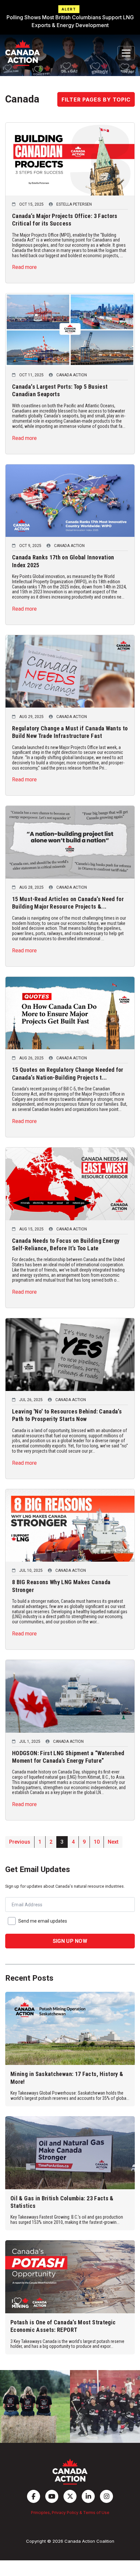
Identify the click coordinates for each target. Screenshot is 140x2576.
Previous (20, 1842)
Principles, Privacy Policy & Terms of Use (70, 2513)
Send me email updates (43, 1921)
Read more (24, 267)
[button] (70, 17)
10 (97, 1842)
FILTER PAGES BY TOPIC (96, 100)
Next (113, 1842)
